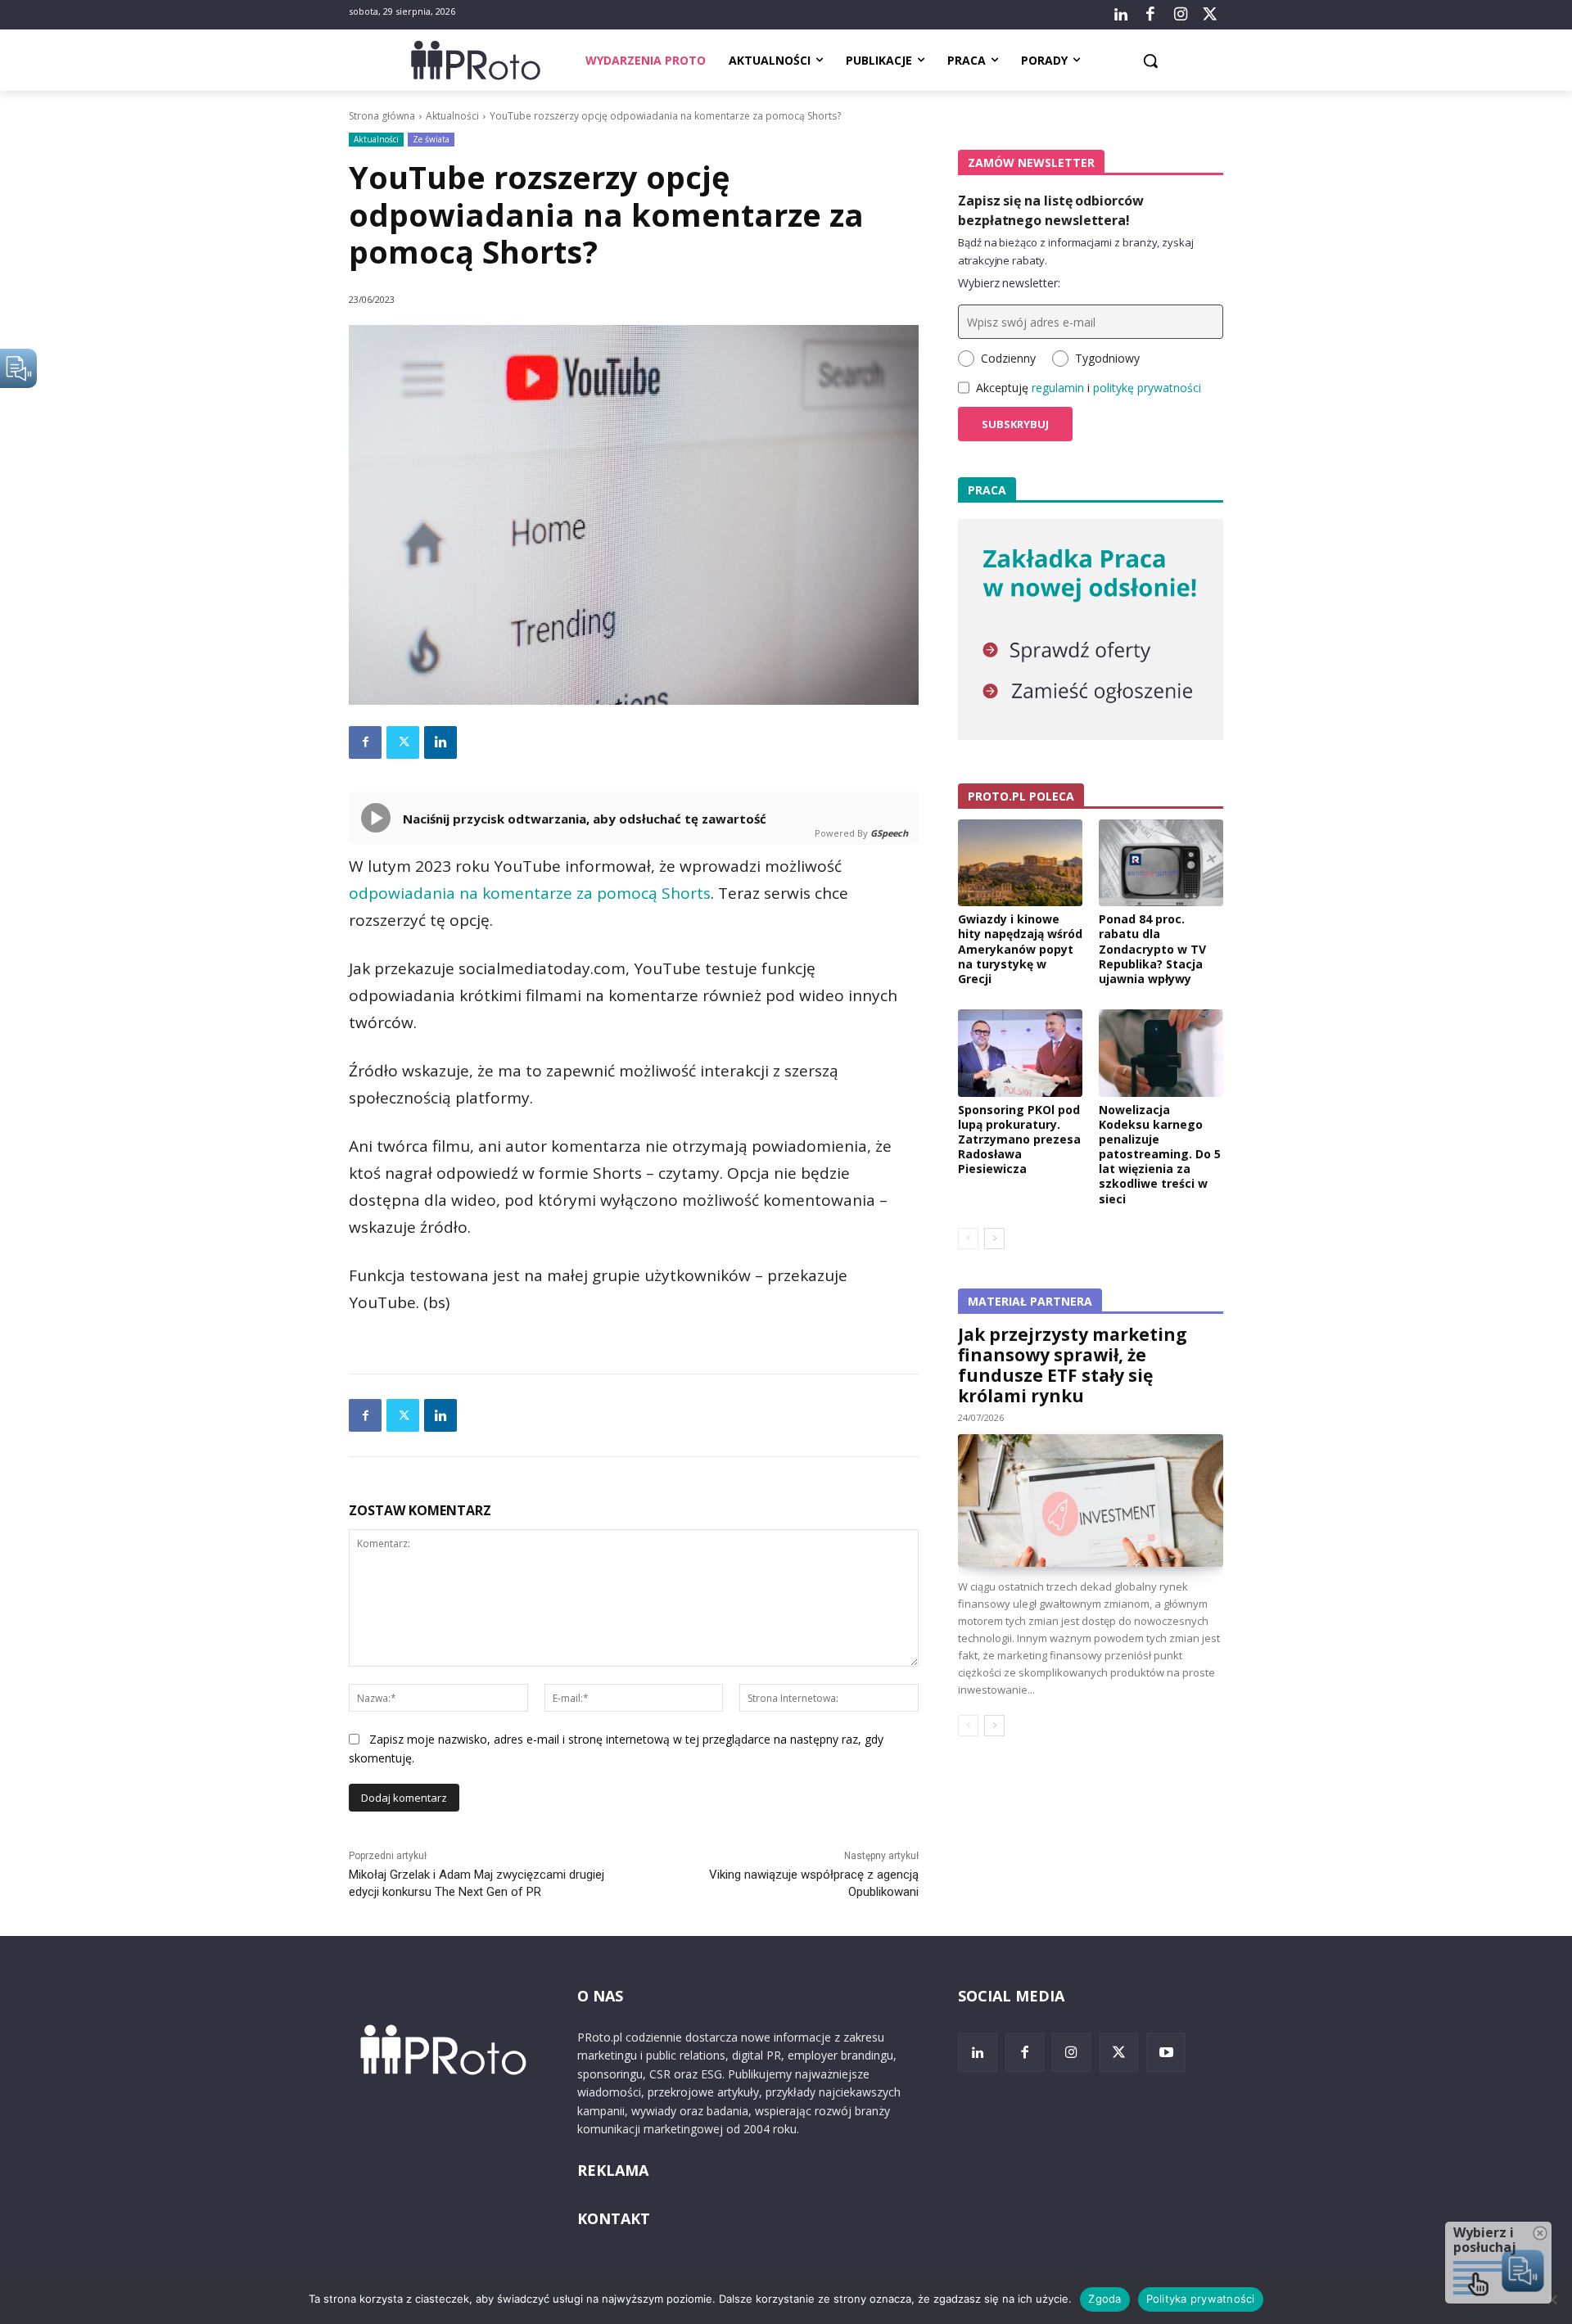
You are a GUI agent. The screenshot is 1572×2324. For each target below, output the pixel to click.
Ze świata (431, 139)
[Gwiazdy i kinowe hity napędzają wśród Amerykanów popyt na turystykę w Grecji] (1020, 863)
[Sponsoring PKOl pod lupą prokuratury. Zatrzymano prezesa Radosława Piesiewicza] (1020, 1053)
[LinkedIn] (1121, 15)
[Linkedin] (440, 742)
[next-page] (994, 1239)
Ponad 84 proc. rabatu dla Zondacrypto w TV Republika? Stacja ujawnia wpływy (1152, 949)
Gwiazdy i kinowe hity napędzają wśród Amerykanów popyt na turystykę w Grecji (1020, 949)
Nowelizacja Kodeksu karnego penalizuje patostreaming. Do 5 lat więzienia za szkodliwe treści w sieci (1160, 1154)
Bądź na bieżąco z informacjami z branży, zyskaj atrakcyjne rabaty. (1076, 251)
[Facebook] (1150, 15)
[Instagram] (1180, 15)
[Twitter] (1210, 15)
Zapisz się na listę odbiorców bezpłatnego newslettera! (1051, 210)
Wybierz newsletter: (1009, 283)
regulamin (1058, 388)
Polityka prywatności (1201, 2299)
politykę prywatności (1147, 388)
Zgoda (1104, 2299)
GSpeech (889, 833)
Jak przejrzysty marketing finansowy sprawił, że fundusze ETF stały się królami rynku (1073, 1365)
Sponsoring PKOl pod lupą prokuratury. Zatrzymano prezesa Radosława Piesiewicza (1019, 1139)
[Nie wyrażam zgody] (1552, 2299)
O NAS (600, 1996)
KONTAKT (614, 2218)
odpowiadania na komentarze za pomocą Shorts (530, 893)
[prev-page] (968, 1239)
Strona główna (382, 116)
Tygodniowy (1107, 358)
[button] (1150, 61)
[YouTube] (1166, 2052)
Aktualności (452, 116)
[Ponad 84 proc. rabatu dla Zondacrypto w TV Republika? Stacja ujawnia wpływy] (1161, 863)
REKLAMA (613, 2170)
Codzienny (1008, 358)
